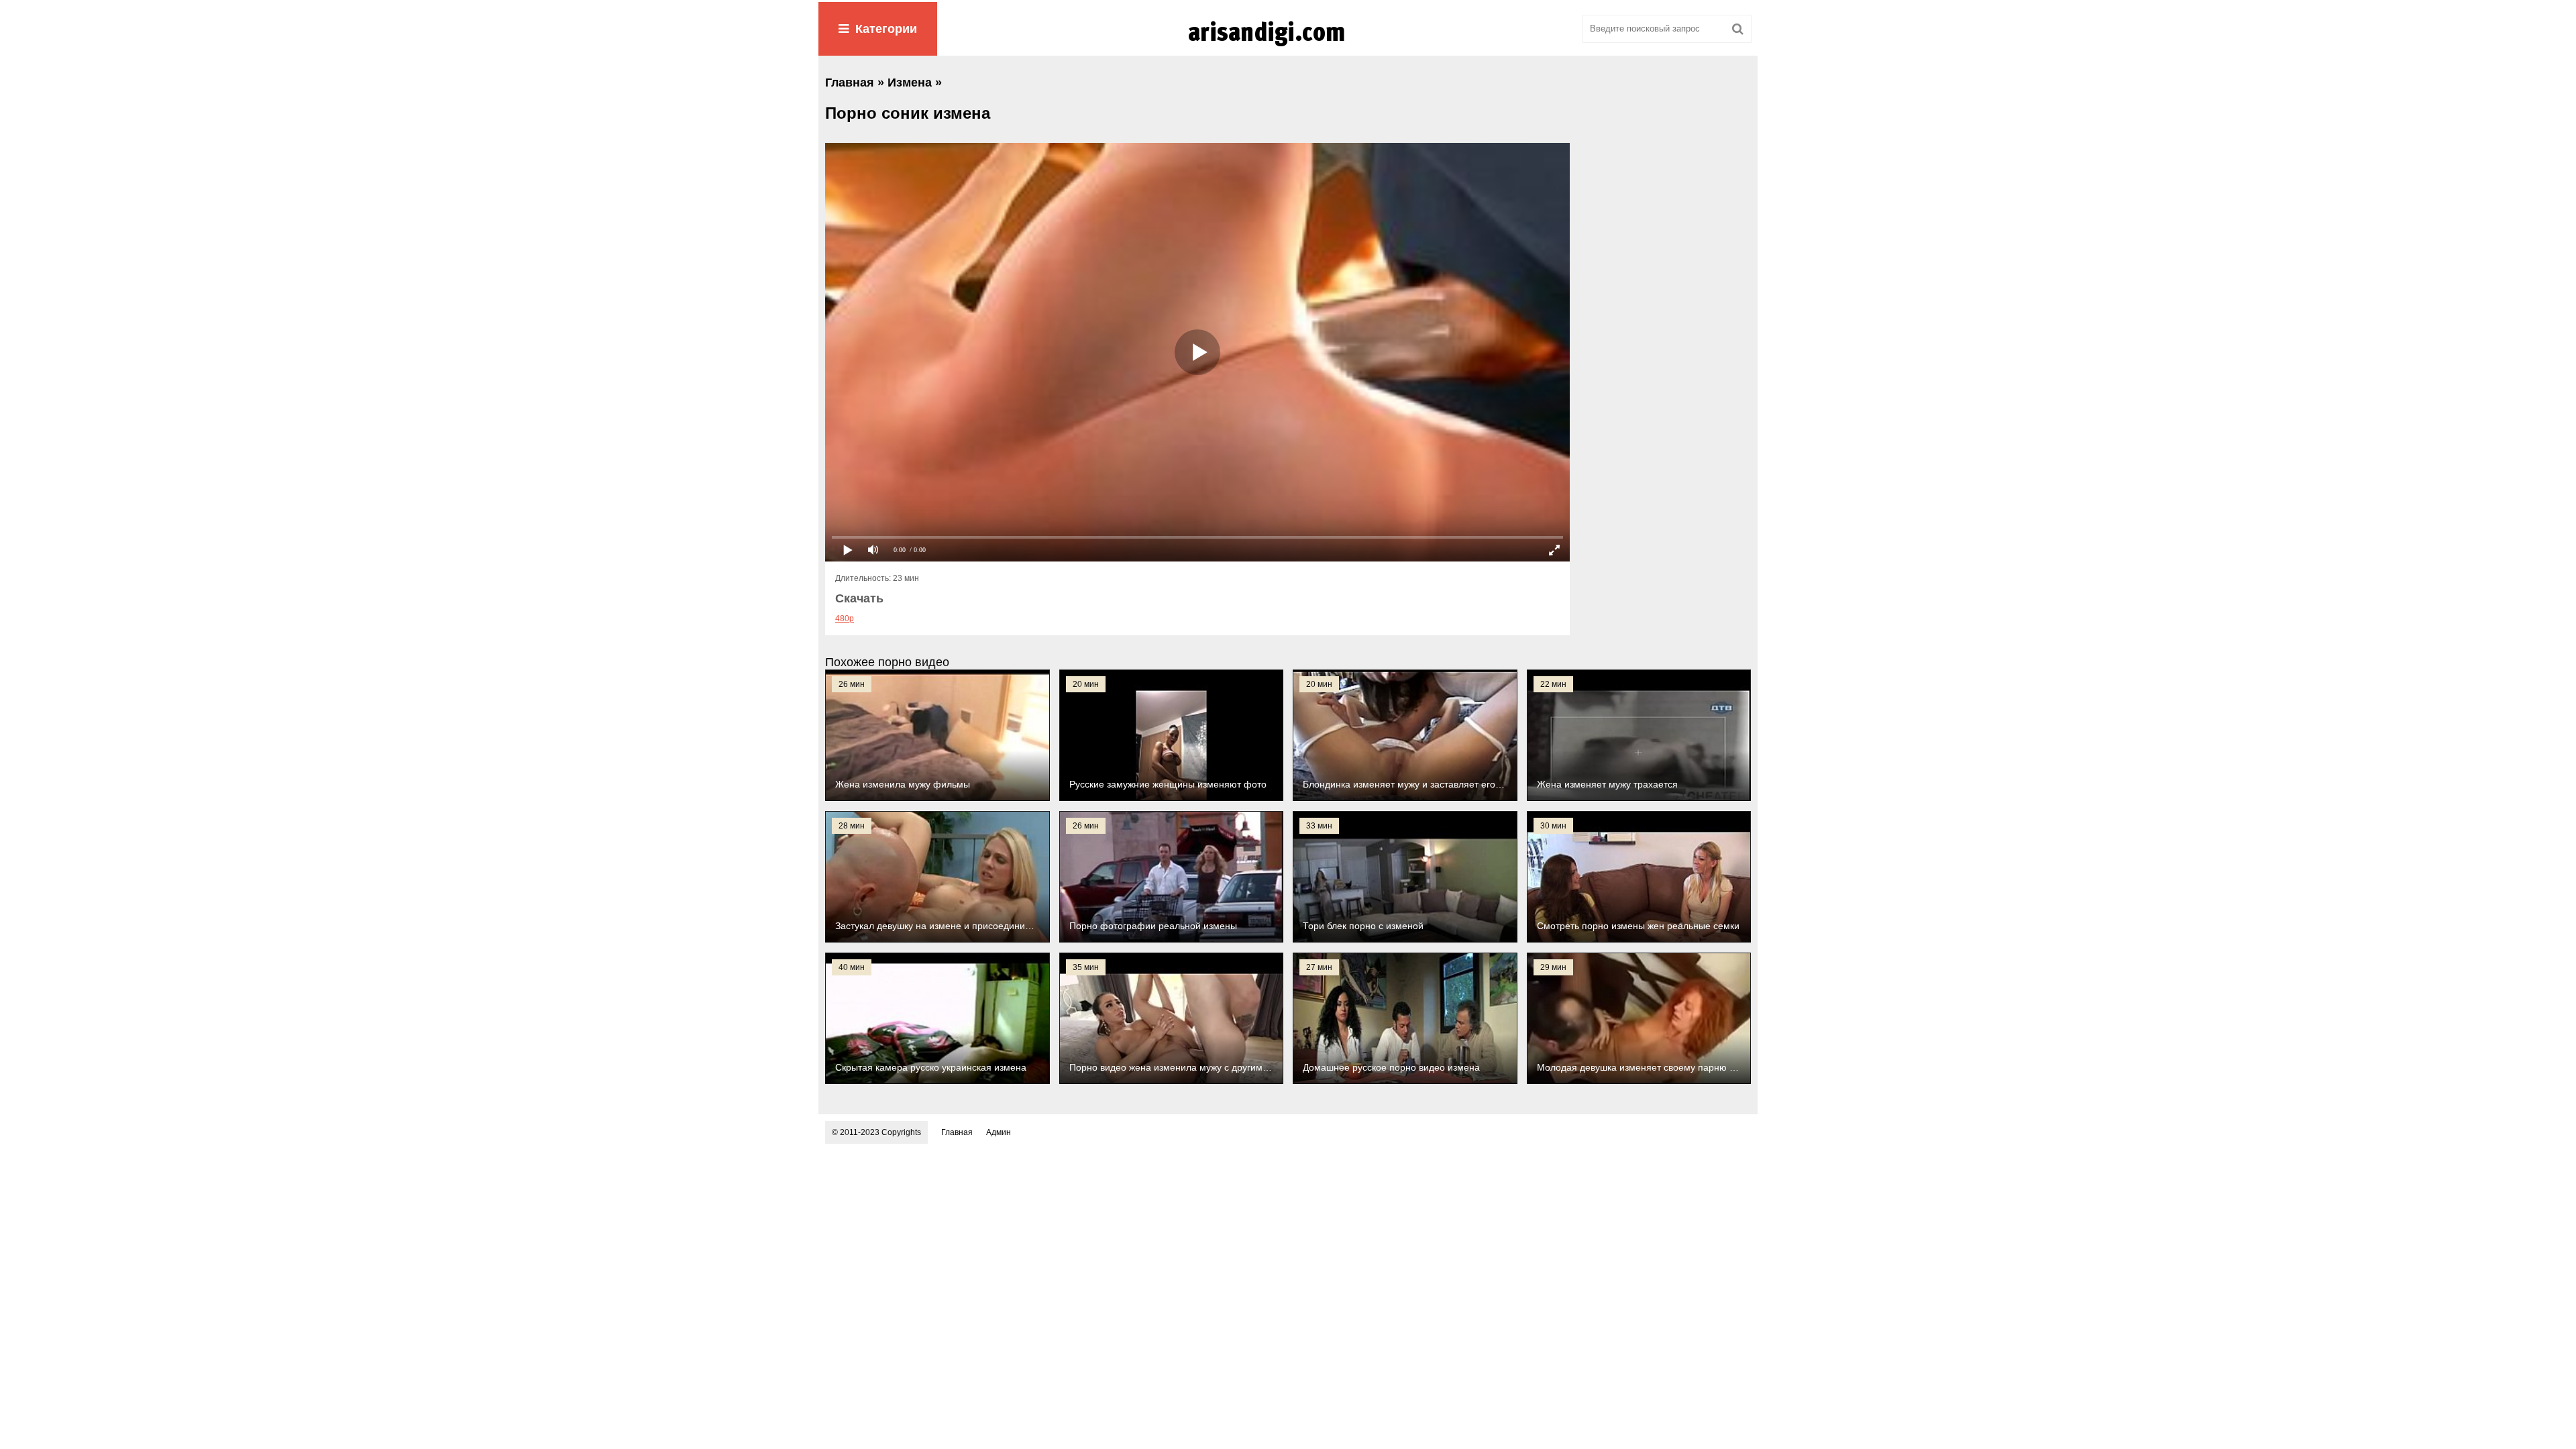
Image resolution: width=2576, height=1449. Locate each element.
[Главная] (1288, 46)
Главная (957, 1132)
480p (845, 619)
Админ (999, 1132)
